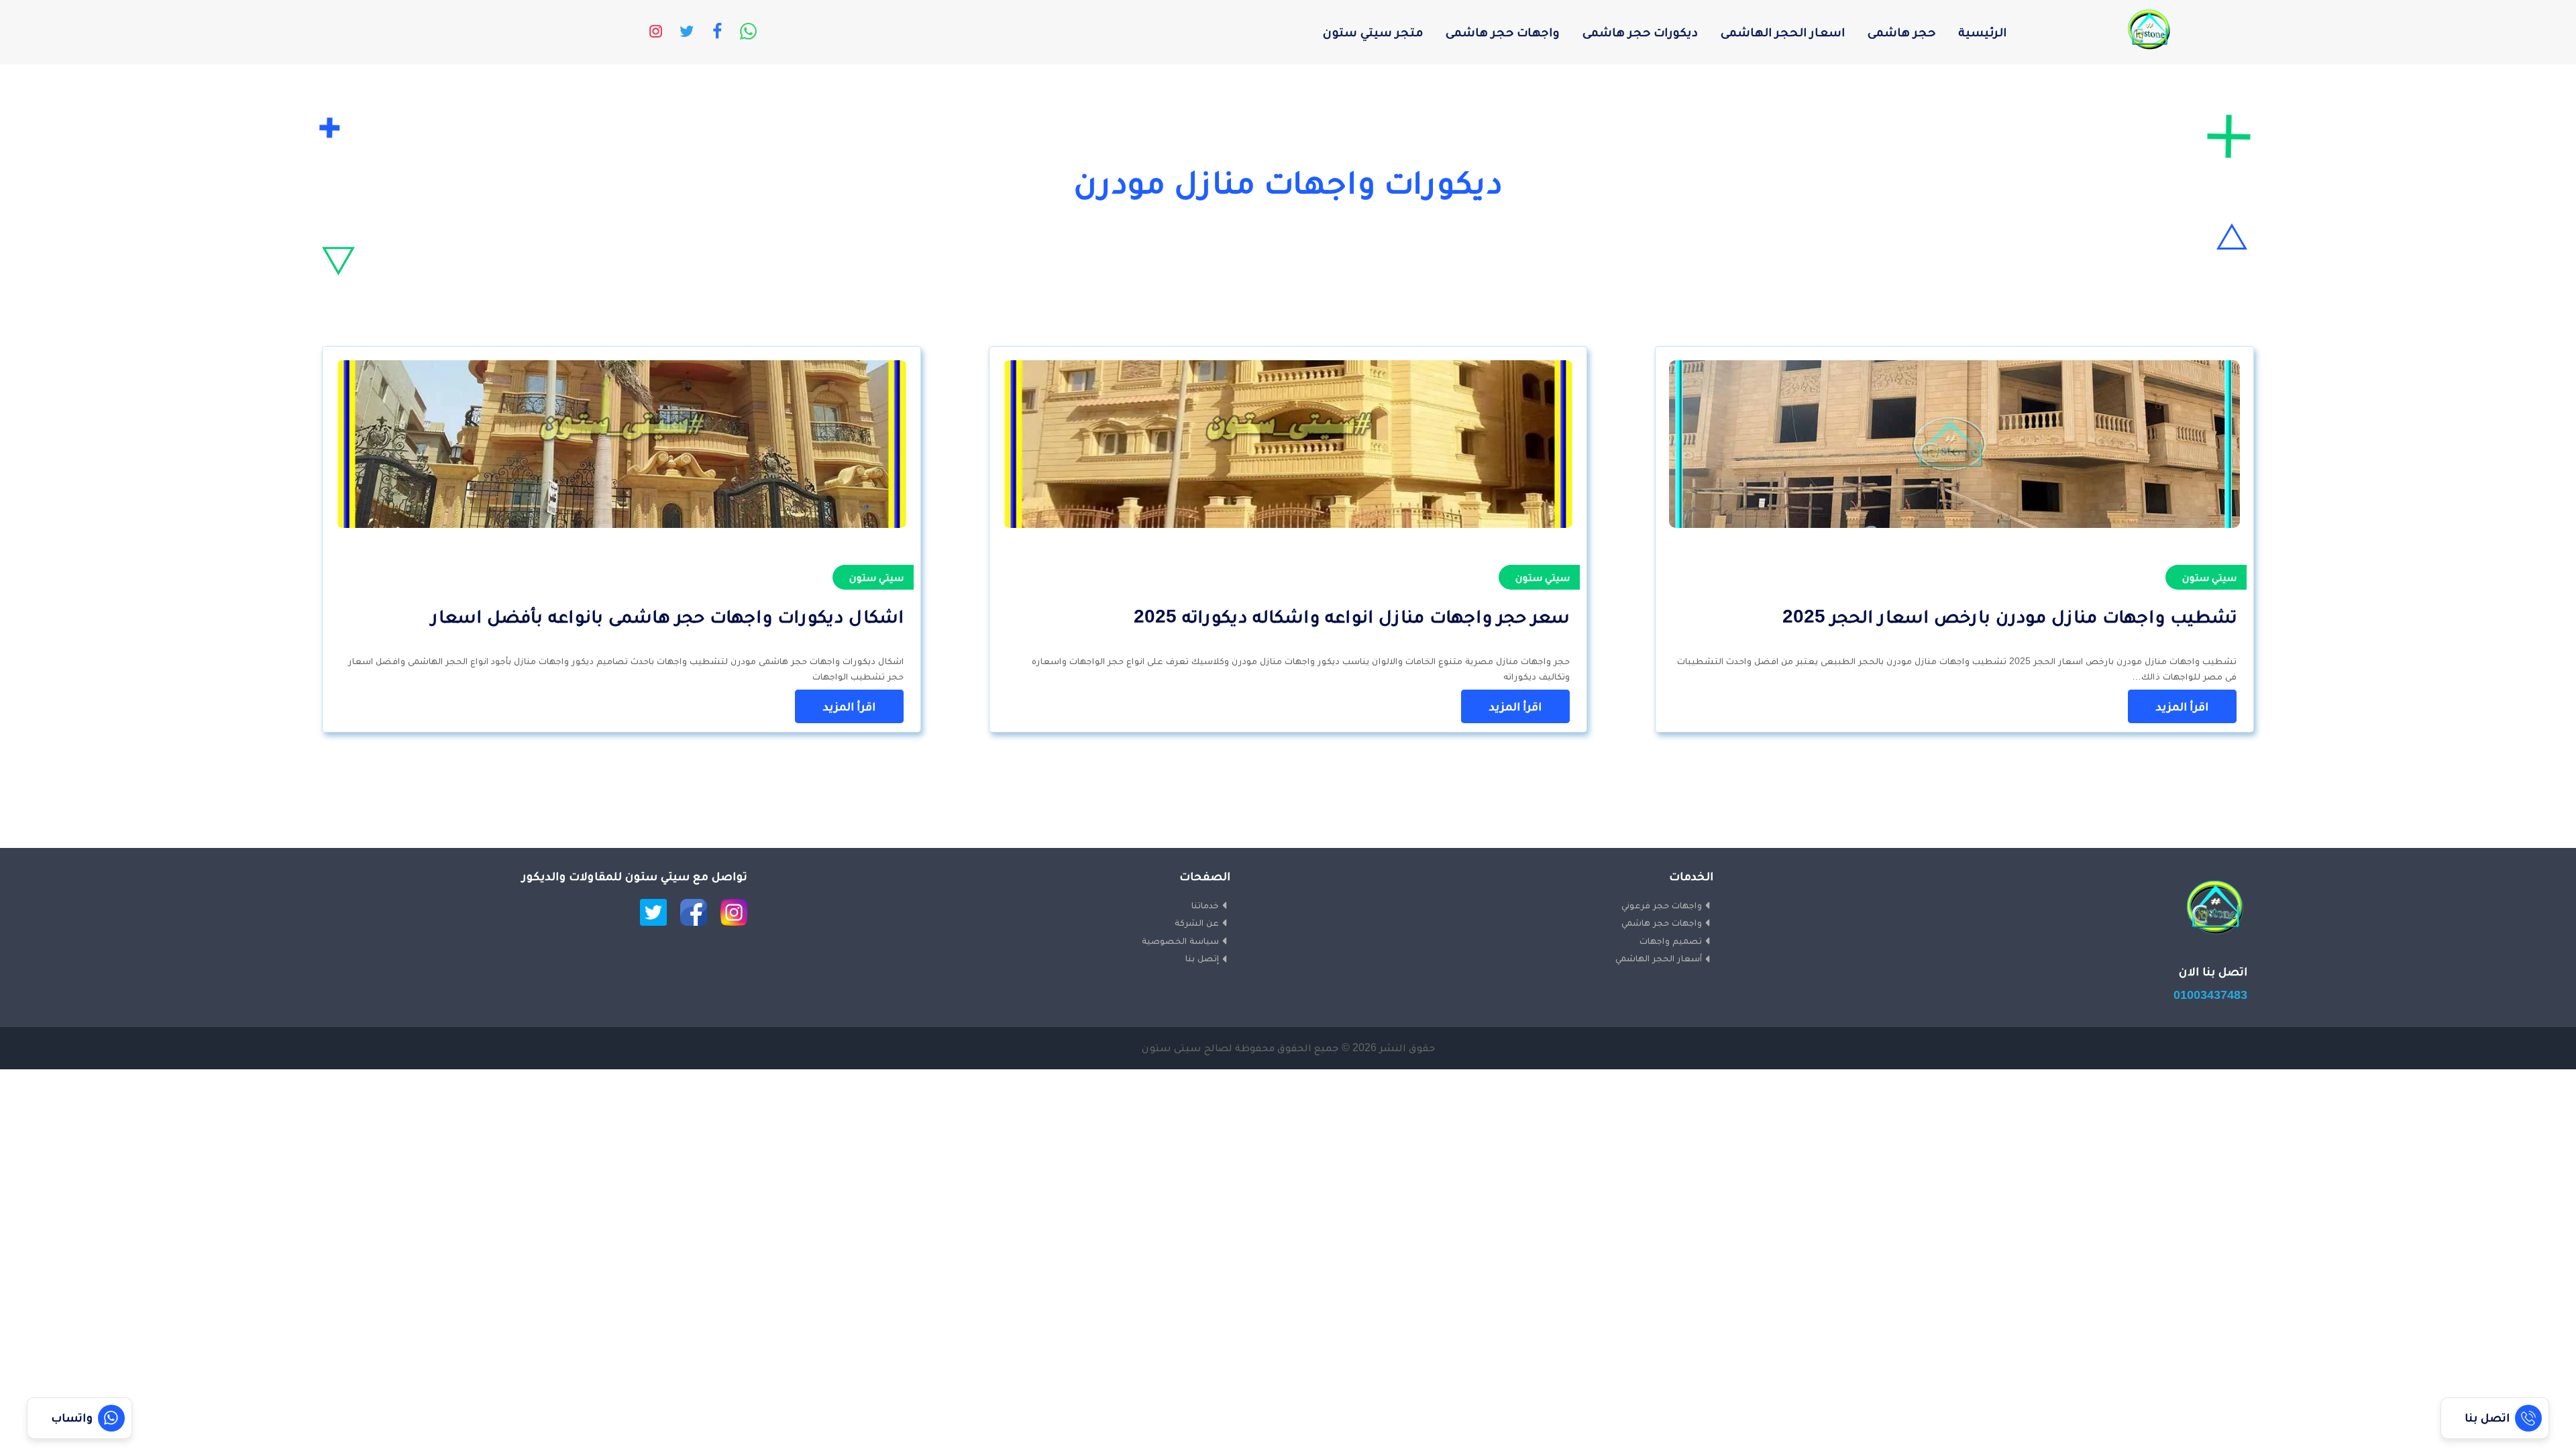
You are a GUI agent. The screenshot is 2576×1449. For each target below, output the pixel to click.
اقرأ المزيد (2182, 706)
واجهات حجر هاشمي (1662, 922)
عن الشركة (1197, 922)
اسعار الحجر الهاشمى (1783, 32)
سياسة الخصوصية (1180, 941)
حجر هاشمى (1901, 32)
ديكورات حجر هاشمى (1640, 32)
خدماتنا (1205, 905)
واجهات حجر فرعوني (1662, 905)
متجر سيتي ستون (1373, 32)
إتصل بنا (1202, 958)
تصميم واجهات (1671, 941)
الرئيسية (1982, 32)
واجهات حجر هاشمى (1503, 32)
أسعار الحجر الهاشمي (1659, 958)
